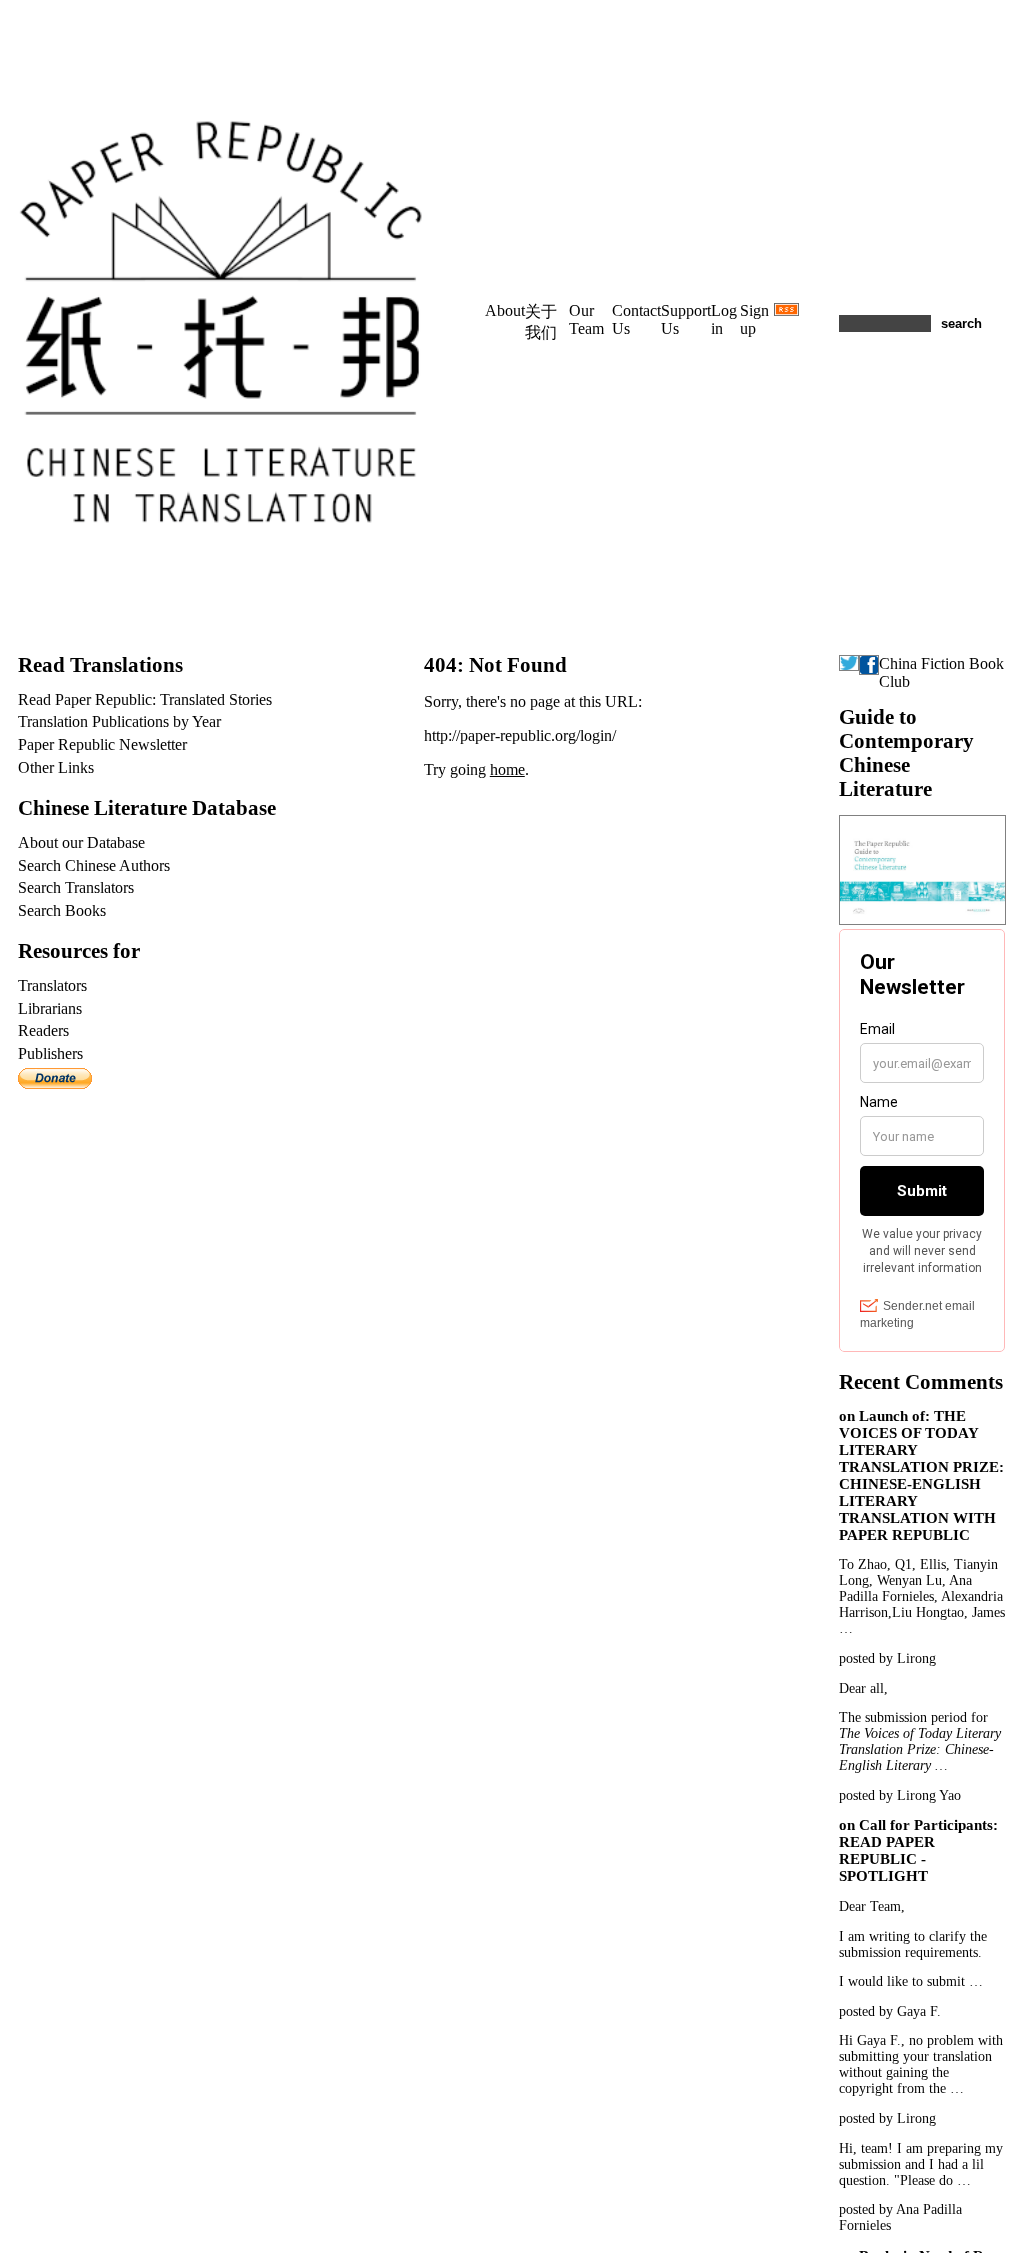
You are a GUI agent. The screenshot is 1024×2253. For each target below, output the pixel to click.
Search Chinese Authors (94, 865)
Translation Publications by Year (119, 721)
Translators (52, 985)
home (507, 769)
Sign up (754, 319)
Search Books (62, 910)
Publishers (50, 1053)
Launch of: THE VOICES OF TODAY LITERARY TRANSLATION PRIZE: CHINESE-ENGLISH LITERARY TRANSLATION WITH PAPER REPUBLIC (921, 1475)
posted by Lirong (887, 1658)
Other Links (56, 767)
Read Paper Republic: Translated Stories (145, 699)
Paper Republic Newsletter (102, 744)
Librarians (50, 1008)
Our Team (586, 319)
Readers (43, 1030)
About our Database (81, 842)
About (505, 310)
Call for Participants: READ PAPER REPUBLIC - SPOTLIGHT (918, 1850)
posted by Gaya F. (890, 2011)
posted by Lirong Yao (900, 1795)
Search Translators (76, 887)
